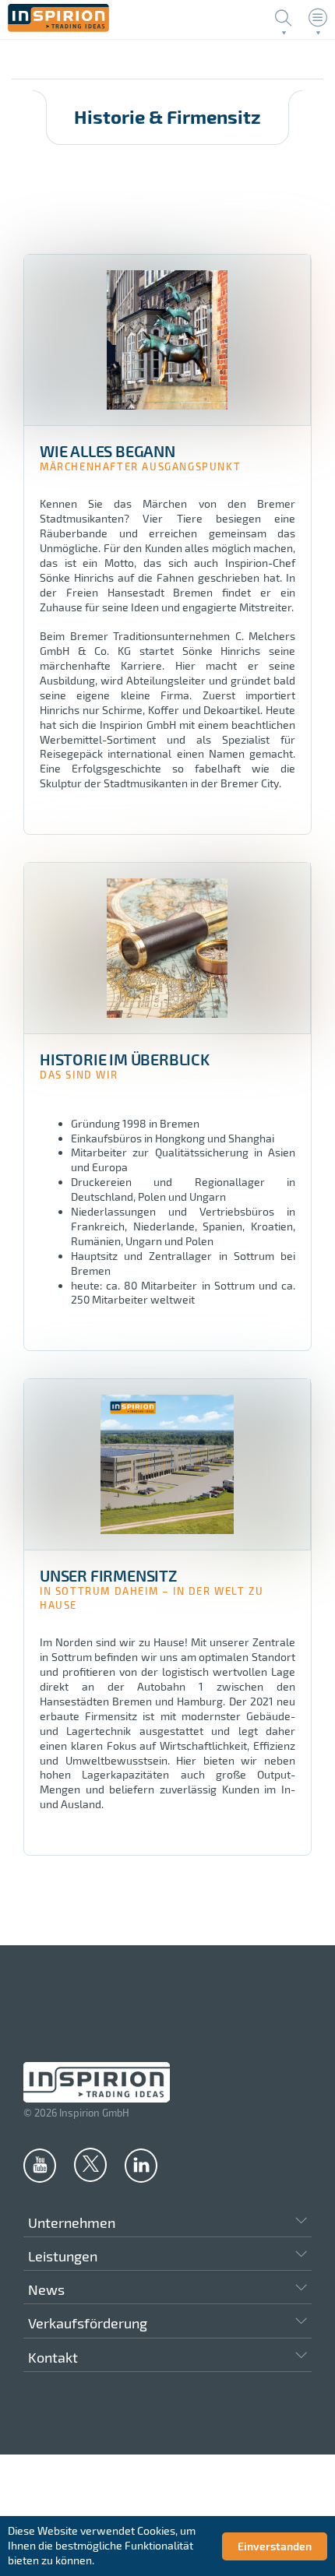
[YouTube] (40, 2165)
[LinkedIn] (141, 2165)
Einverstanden (275, 2546)
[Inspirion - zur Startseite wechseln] (58, 28)
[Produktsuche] (284, 18)
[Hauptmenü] (318, 18)
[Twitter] (90, 2164)
